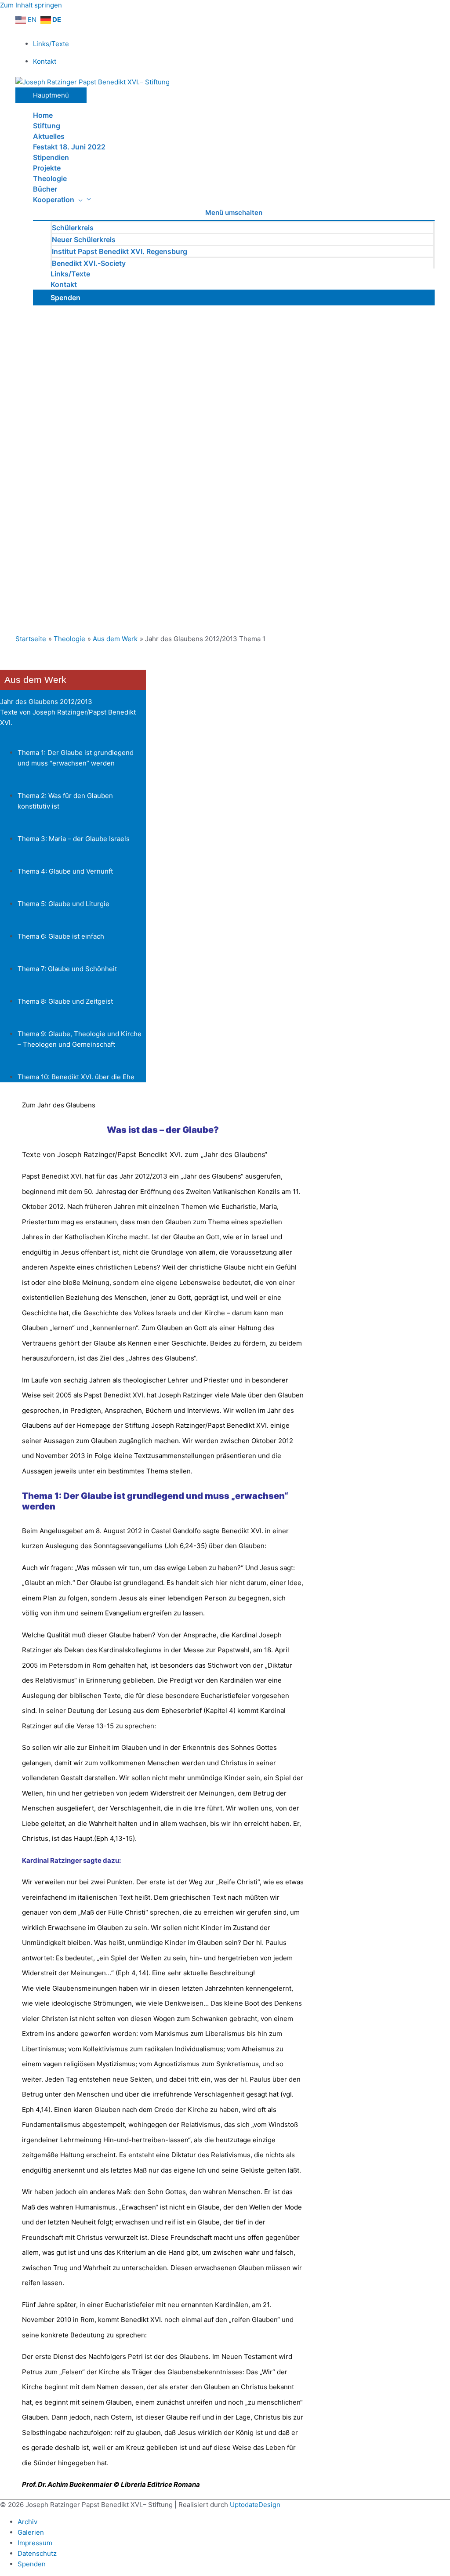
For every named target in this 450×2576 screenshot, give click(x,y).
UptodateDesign (255, 2505)
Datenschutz (37, 2553)
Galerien (31, 2532)
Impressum (35, 2543)
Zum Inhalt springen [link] (31, 5)
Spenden (32, 2564)
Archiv (27, 2522)
